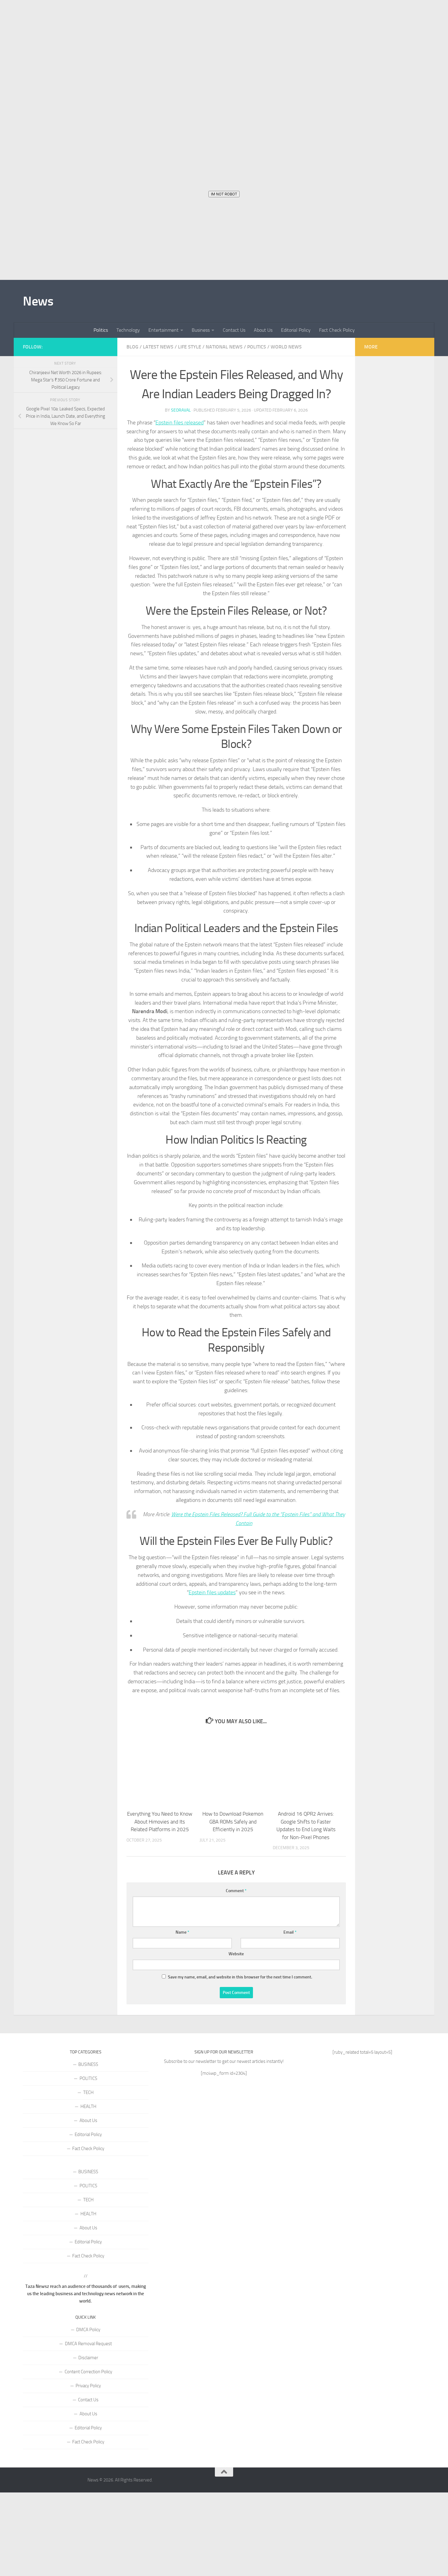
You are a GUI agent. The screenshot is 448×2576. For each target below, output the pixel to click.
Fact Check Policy (337, 330)
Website (236, 1954)
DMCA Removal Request (88, 2344)
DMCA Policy (88, 2330)
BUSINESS (88, 2064)
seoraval (181, 410)
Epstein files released (180, 423)
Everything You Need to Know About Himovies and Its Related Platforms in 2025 (160, 1822)
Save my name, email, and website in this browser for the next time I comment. (240, 1977)
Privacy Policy (88, 2386)
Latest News (158, 347)
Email (290, 1932)
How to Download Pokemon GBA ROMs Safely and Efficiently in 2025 (233, 1822)
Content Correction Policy (88, 2372)
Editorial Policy (296, 330)
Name (182, 1932)
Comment (236, 1891)
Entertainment (164, 330)
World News (286, 347)
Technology (128, 330)
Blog (132, 347)
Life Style (190, 347)
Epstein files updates (212, 1592)
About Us (263, 330)
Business (201, 330)
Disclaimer (88, 2358)
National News (224, 347)
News (38, 301)
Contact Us (234, 330)
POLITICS (88, 2078)
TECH (88, 2092)
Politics (101, 330)
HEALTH (88, 2106)
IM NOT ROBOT (224, 194)
